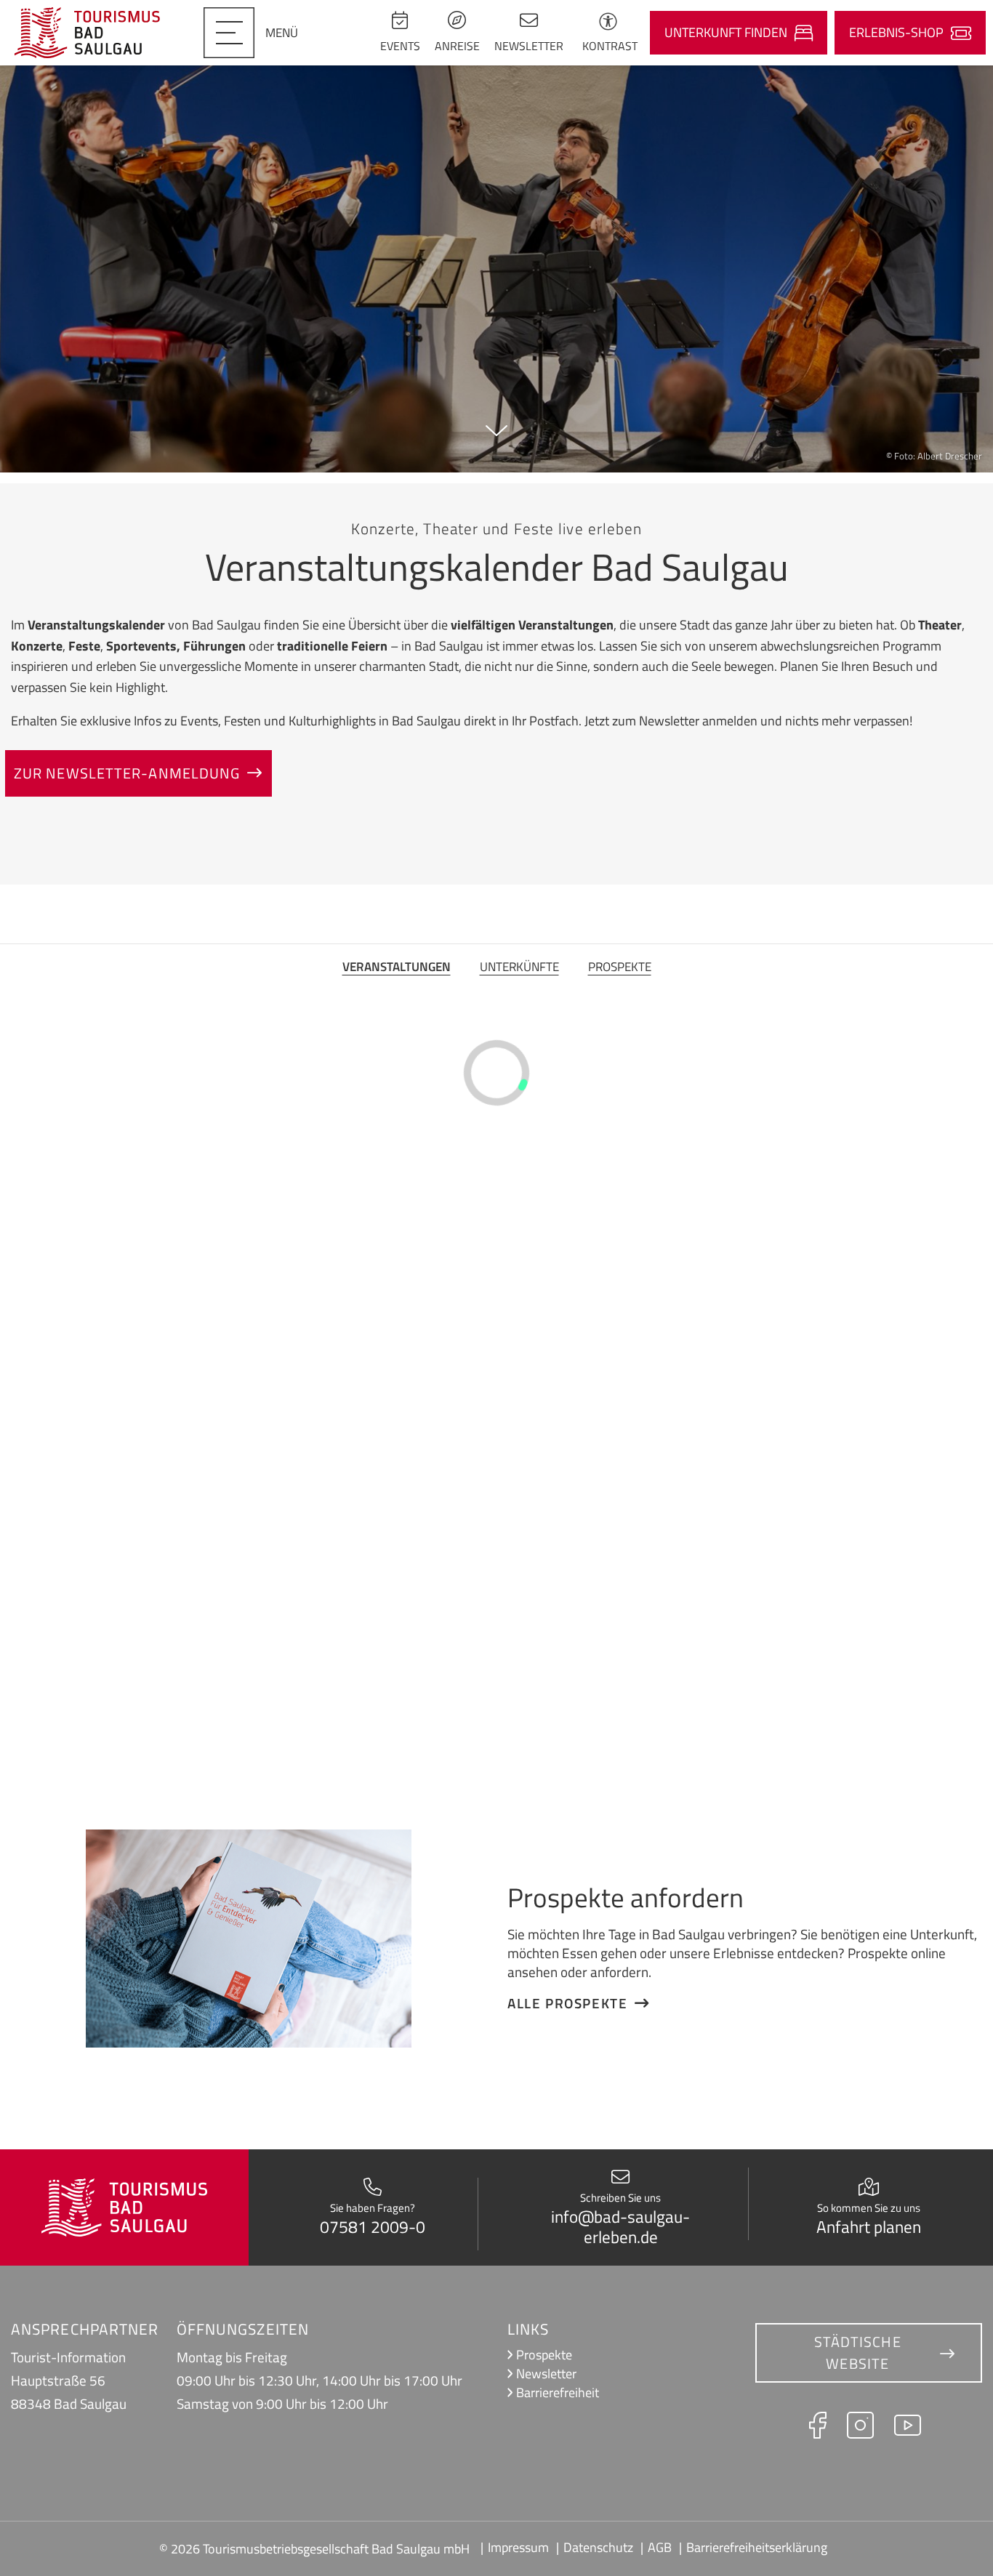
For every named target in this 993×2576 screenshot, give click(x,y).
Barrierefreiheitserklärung (757, 2547)
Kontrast (610, 46)
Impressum (518, 2547)
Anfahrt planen (869, 2227)
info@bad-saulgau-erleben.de (620, 2227)
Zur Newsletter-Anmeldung (127, 773)
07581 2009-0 (373, 2227)
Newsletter (546, 2374)
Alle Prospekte (567, 2003)
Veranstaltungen (397, 966)
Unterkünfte (519, 966)
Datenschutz (598, 2547)
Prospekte (620, 966)
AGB (660, 2547)
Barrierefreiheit (558, 2392)
